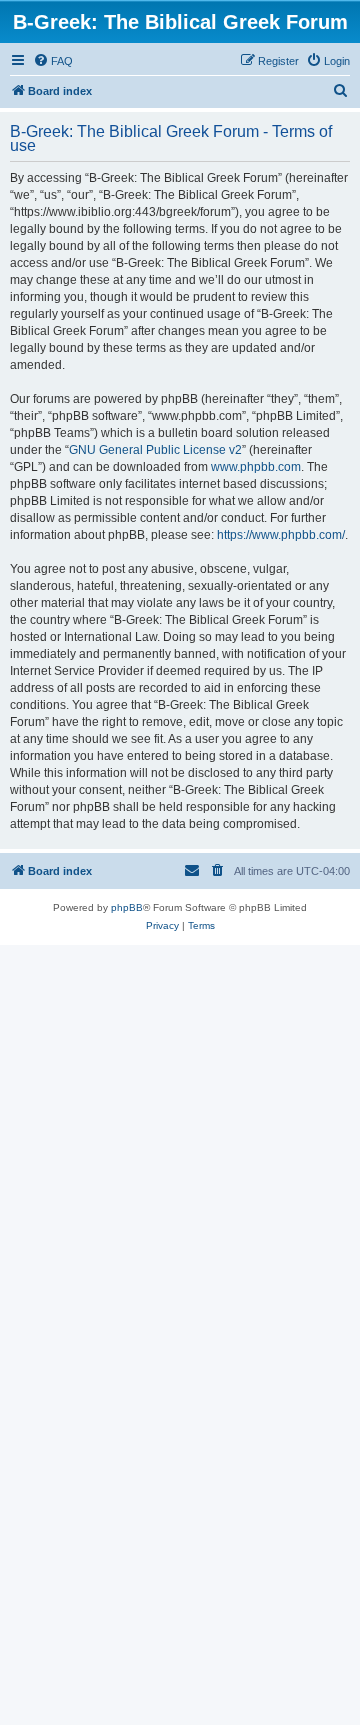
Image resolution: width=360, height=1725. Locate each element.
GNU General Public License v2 (155, 450)
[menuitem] (53, 61)
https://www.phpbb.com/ (281, 535)
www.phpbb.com (256, 467)
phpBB (127, 907)
